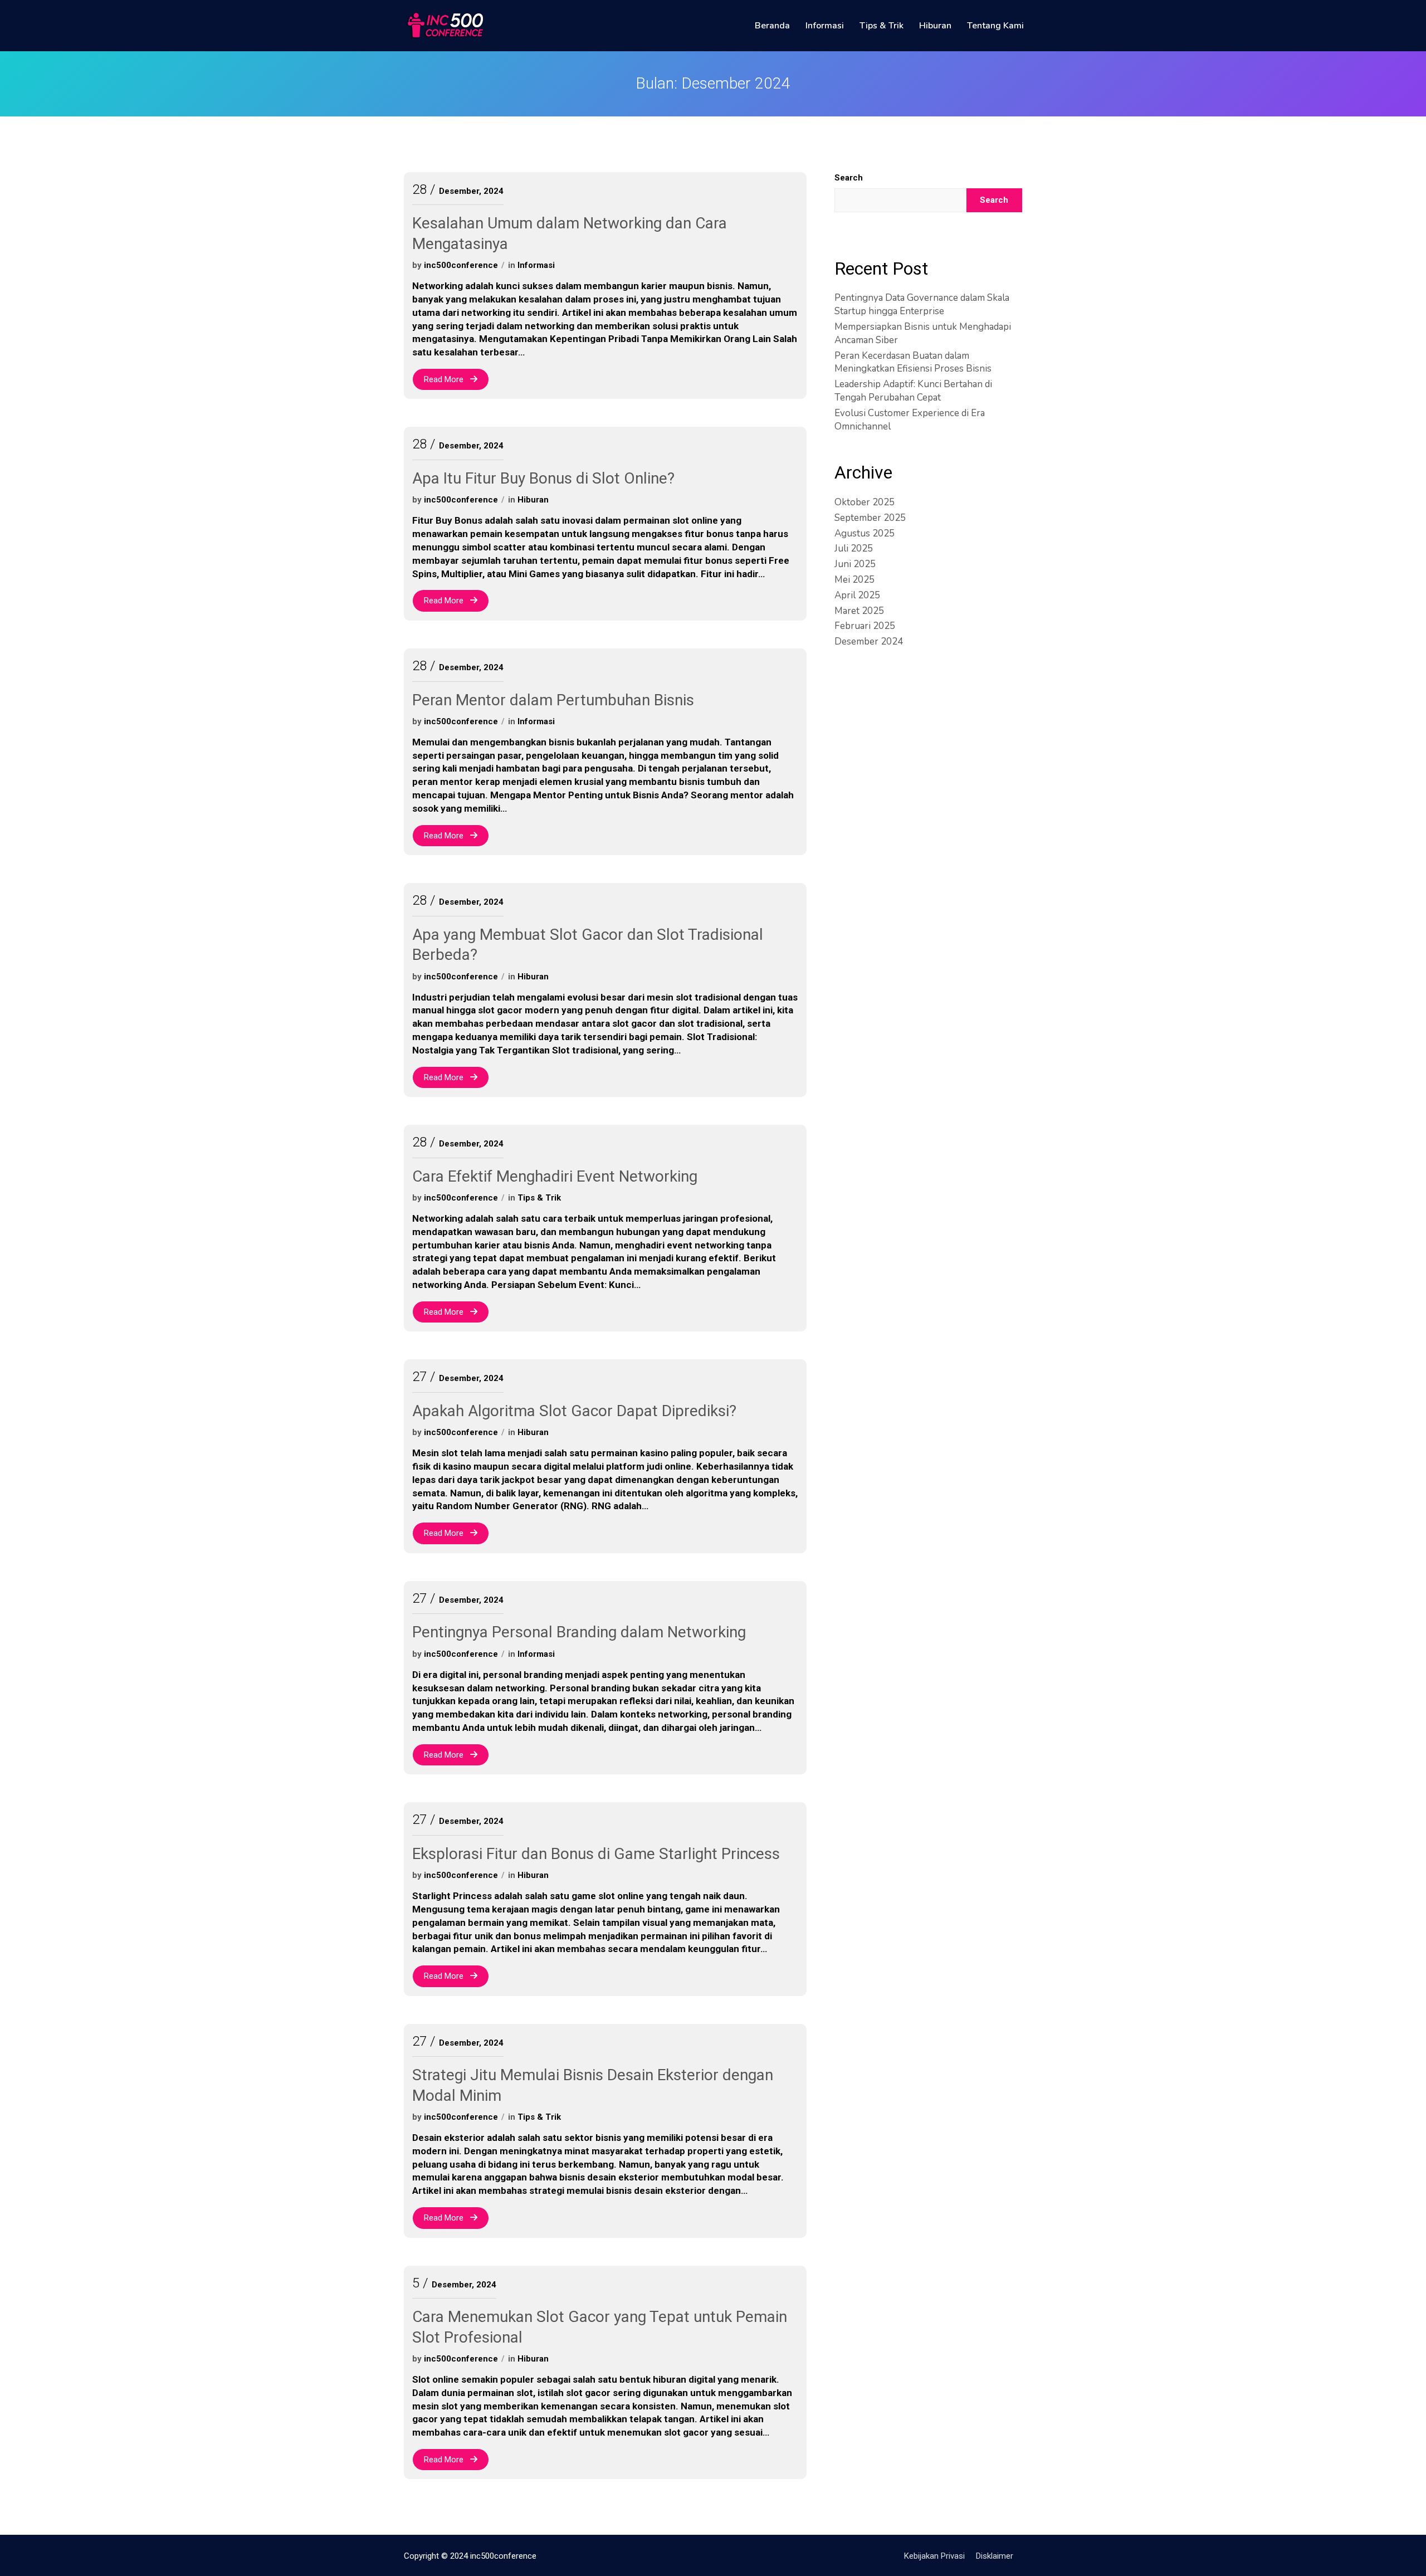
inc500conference (461, 265)
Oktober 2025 (865, 502)
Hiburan (935, 26)
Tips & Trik (882, 26)
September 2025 (870, 518)
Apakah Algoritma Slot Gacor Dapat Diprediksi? (574, 1411)
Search (849, 178)
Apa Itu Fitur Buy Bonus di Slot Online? (543, 478)
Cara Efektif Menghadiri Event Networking (555, 1176)
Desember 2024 (869, 641)
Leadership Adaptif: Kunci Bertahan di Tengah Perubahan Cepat (913, 391)
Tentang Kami (995, 26)
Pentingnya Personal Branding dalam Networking (579, 1632)
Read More (445, 379)
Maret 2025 (859, 611)
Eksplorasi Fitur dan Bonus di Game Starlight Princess (596, 1854)
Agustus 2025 (865, 533)
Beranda (772, 26)
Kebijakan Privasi (934, 2556)
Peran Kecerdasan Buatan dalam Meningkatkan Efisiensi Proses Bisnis (913, 362)
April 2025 (857, 595)
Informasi (825, 26)
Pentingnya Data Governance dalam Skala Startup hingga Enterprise (922, 304)
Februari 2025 (865, 626)
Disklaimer (995, 2556)
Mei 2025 (854, 580)
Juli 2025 (854, 548)
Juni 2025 (855, 564)
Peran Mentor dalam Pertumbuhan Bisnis (553, 700)
